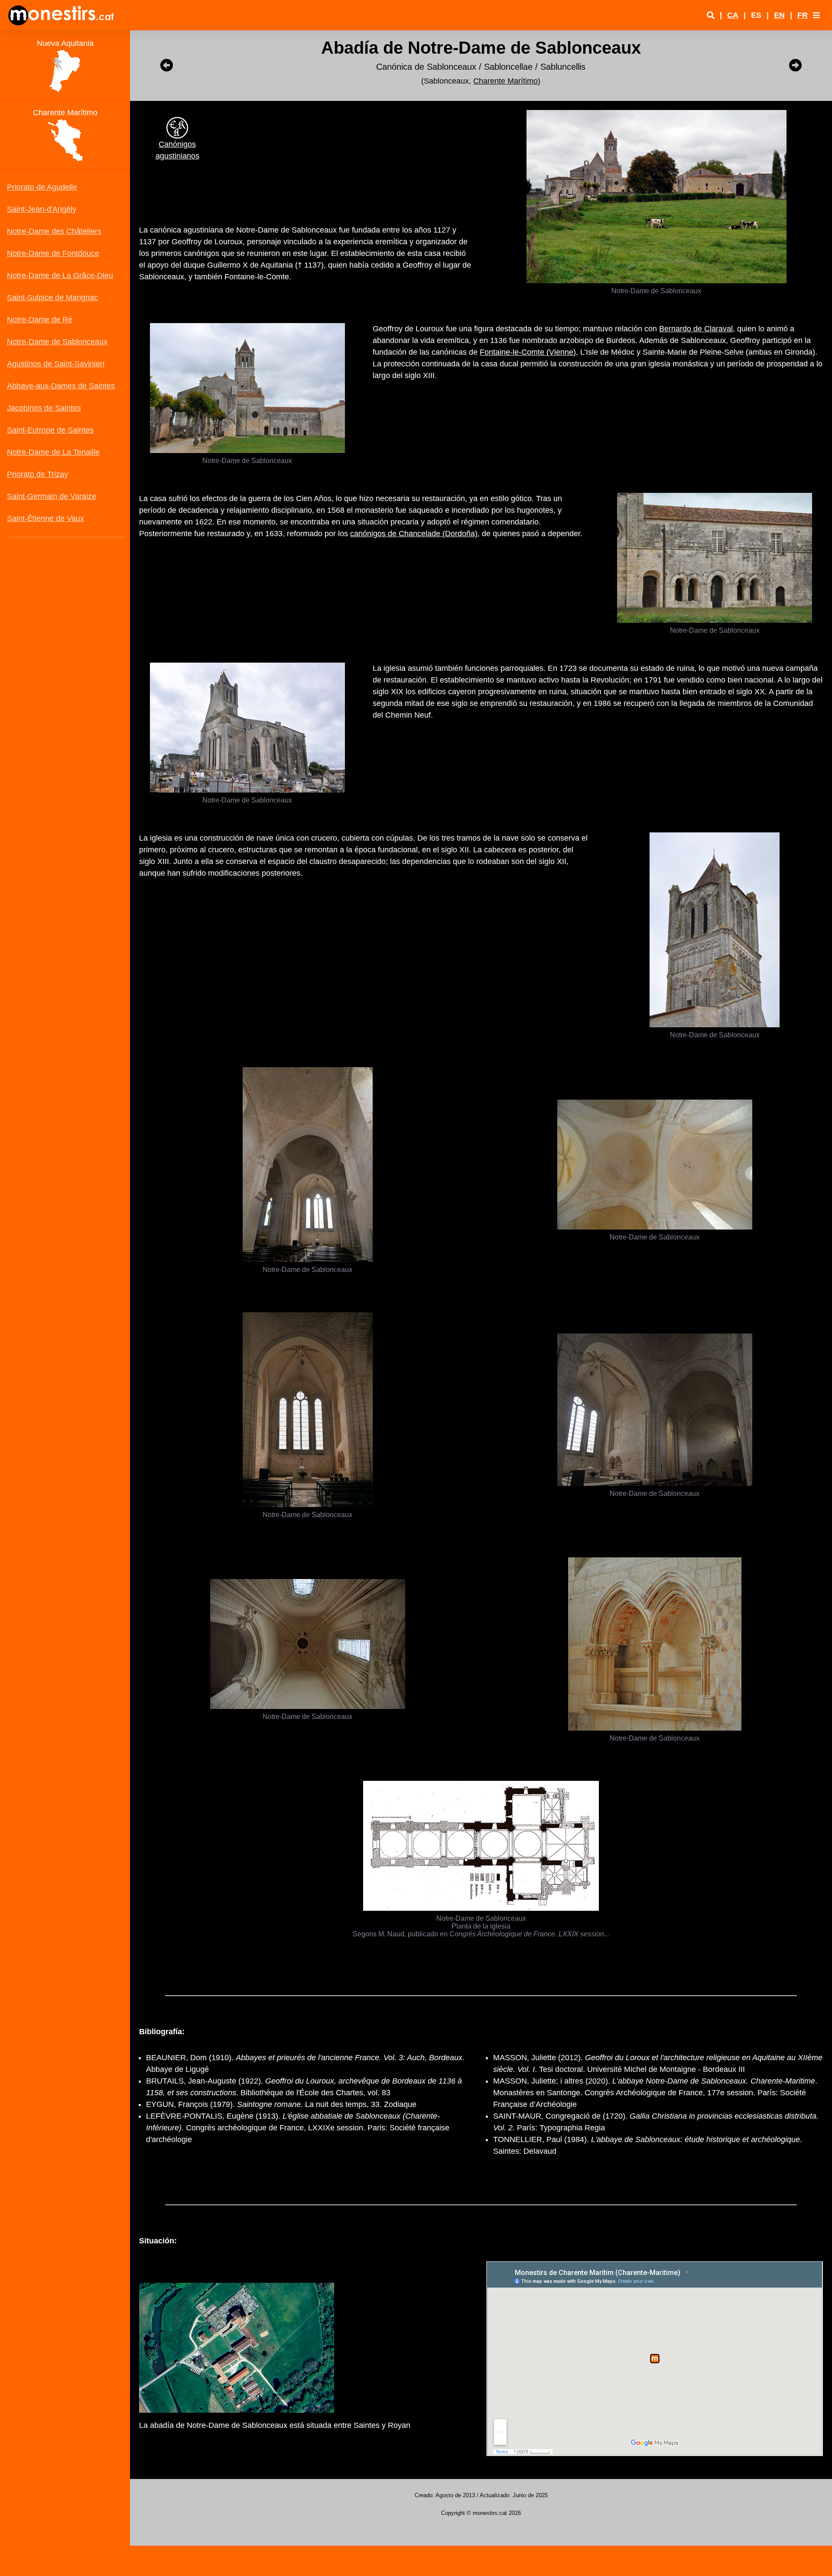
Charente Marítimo (505, 81)
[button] (816, 15)
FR (803, 15)
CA (733, 15)
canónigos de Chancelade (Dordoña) (414, 534)
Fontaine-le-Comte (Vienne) (528, 352)
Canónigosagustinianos (177, 150)
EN (779, 15)
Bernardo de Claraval (696, 329)
